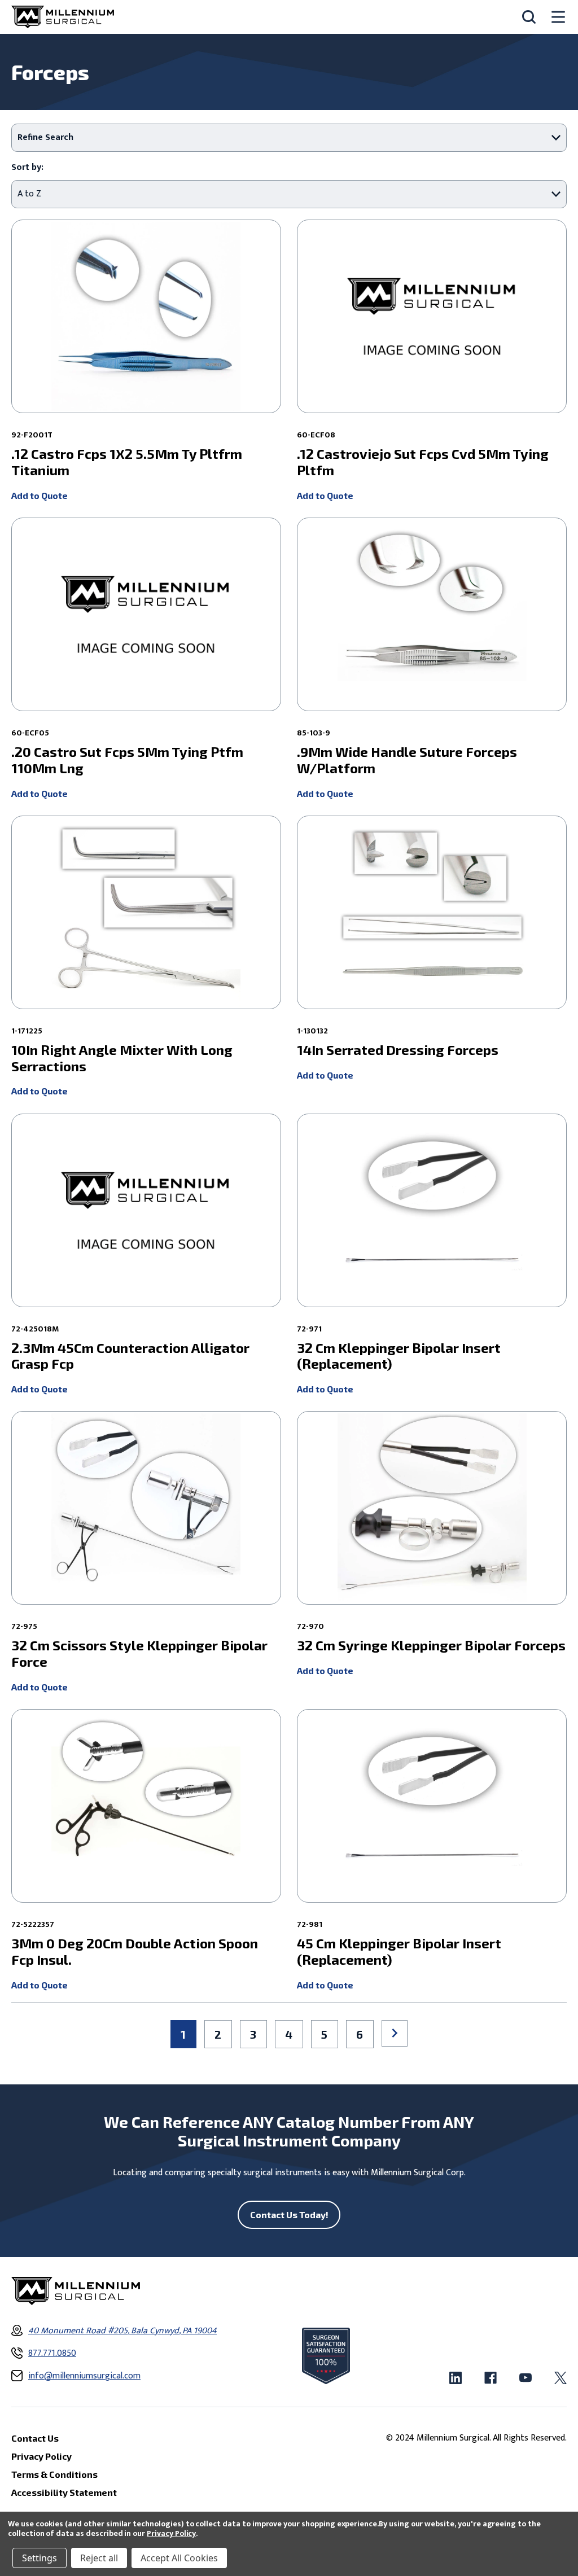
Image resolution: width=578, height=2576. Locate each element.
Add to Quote (40, 495)
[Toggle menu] (558, 17)
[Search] (529, 17)
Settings (40, 2558)
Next (395, 2033)
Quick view (145, 332)
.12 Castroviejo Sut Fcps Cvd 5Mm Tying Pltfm (423, 462)
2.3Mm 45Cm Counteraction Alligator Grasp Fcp (130, 1356)
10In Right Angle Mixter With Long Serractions (122, 1058)
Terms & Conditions (54, 2474)
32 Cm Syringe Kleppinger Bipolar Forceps (431, 1645)
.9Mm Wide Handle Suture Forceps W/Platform (407, 760)
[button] (289, 138)
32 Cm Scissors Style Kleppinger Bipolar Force (139, 1653)
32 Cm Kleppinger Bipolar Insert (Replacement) (399, 1356)
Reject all (99, 2558)
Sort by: (27, 168)
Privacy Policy (171, 2533)
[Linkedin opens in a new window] (456, 2378)
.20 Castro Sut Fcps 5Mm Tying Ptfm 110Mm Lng (127, 760)
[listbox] (289, 194)
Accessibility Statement (64, 2492)
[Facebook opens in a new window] (491, 2378)
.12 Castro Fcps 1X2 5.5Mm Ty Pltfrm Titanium (127, 462)
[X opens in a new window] (561, 2378)
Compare (142, 302)
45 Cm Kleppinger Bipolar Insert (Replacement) (399, 1951)
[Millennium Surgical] (63, 17)
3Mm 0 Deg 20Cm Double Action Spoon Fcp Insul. (135, 1951)
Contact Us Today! (289, 2214)
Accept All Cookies (179, 2558)
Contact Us (35, 2438)
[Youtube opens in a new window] (526, 2378)
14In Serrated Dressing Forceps (398, 1050)
